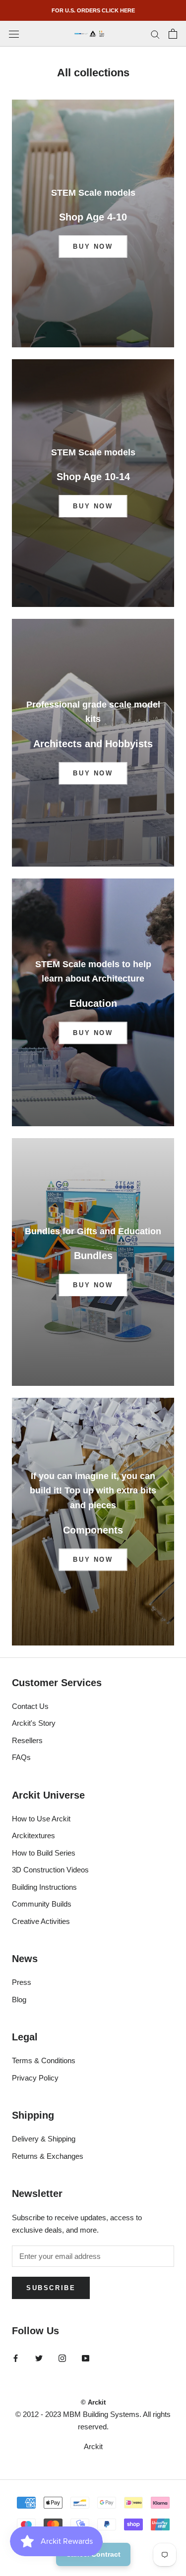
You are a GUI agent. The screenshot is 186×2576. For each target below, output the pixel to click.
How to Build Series (44, 1853)
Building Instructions (44, 1887)
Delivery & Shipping (44, 2139)
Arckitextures (33, 1836)
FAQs (21, 1757)
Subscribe (51, 2288)
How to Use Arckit (41, 1819)
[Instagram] (62, 2358)
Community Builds (42, 1904)
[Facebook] (16, 2358)
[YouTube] (86, 2358)
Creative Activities (41, 1921)
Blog (19, 2000)
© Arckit (93, 2402)
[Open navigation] (14, 34)
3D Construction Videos (50, 1870)
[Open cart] (173, 34)
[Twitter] (39, 2358)
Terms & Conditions (44, 2060)
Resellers (27, 1740)
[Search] (155, 34)
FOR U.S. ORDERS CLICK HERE (93, 10)
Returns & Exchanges (48, 2156)
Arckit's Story (34, 1723)
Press (22, 1982)
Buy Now (93, 247)
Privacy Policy (35, 2078)
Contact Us (30, 1706)
